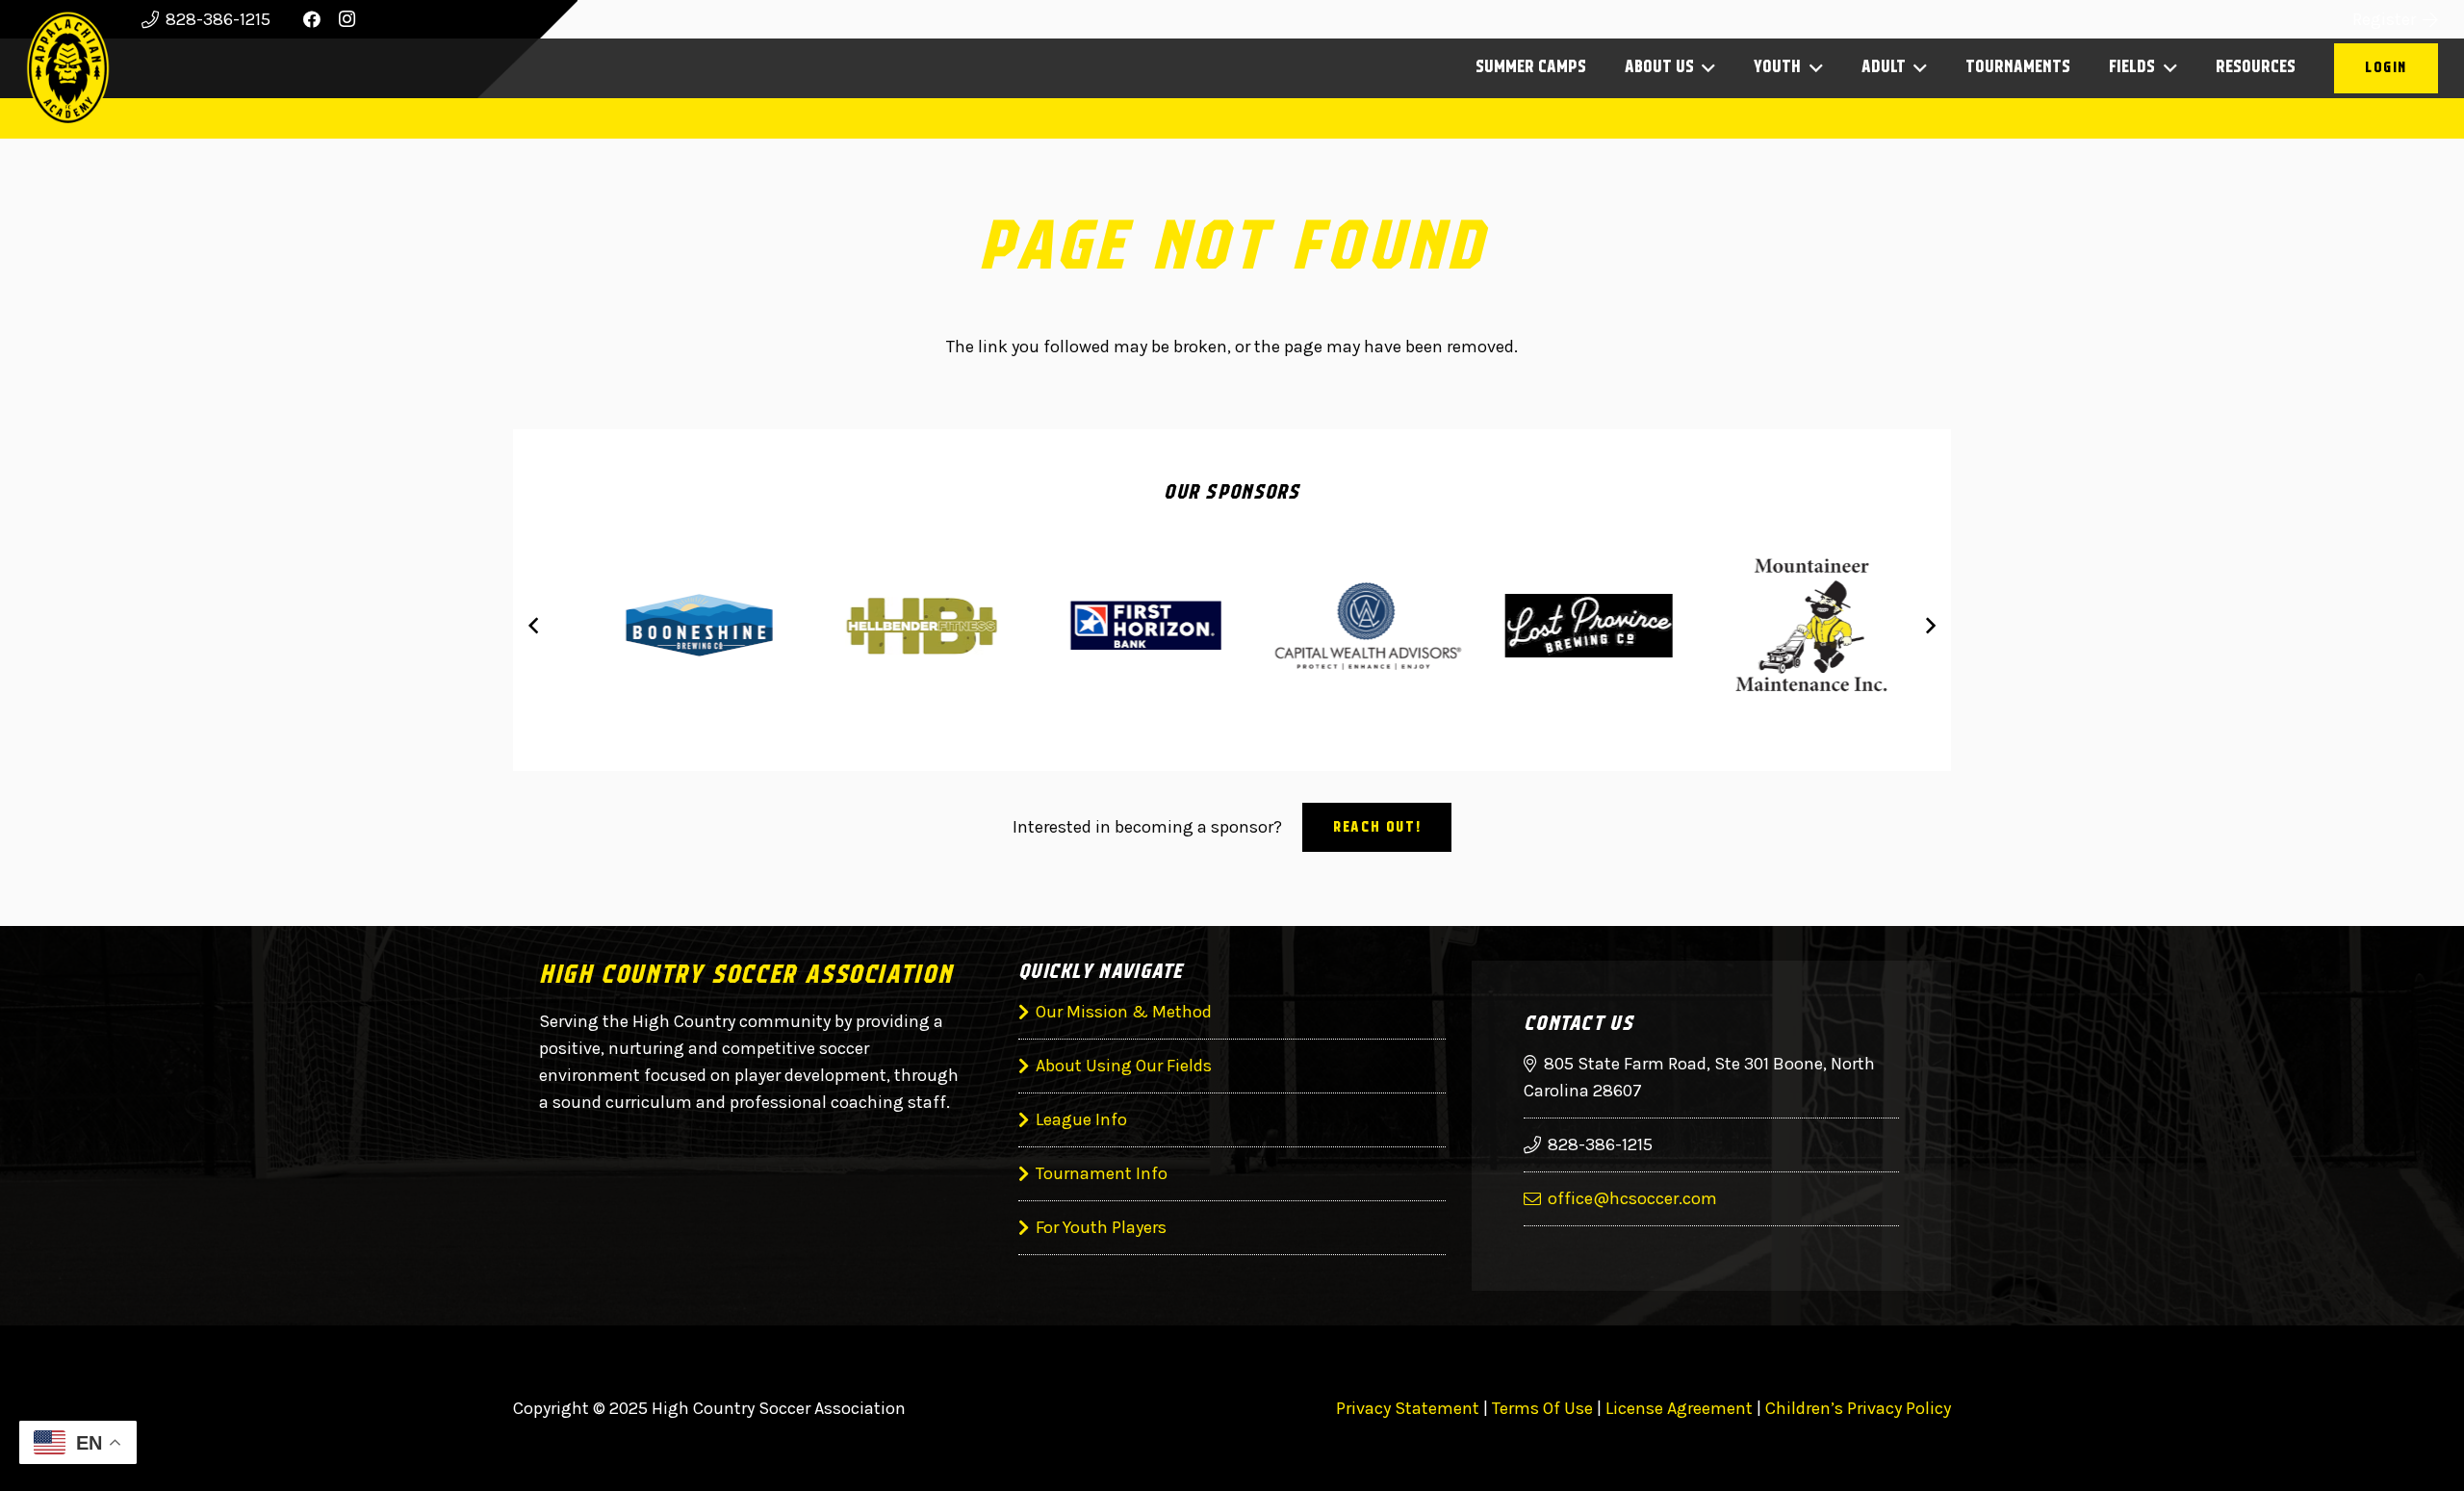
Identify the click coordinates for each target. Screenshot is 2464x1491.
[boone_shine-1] (676, 626)
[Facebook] (312, 19)
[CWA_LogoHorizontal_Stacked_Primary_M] (1343, 626)
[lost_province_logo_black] (1566, 626)
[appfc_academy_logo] (68, 68)
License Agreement (1679, 1408)
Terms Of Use (1542, 1408)
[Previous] (535, 625)
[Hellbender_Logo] (898, 626)
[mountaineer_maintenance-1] (1788, 625)
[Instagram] (346, 19)
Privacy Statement (1408, 1408)
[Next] (1929, 625)
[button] (1705, 68)
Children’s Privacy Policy (1858, 1408)
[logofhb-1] (1121, 625)
